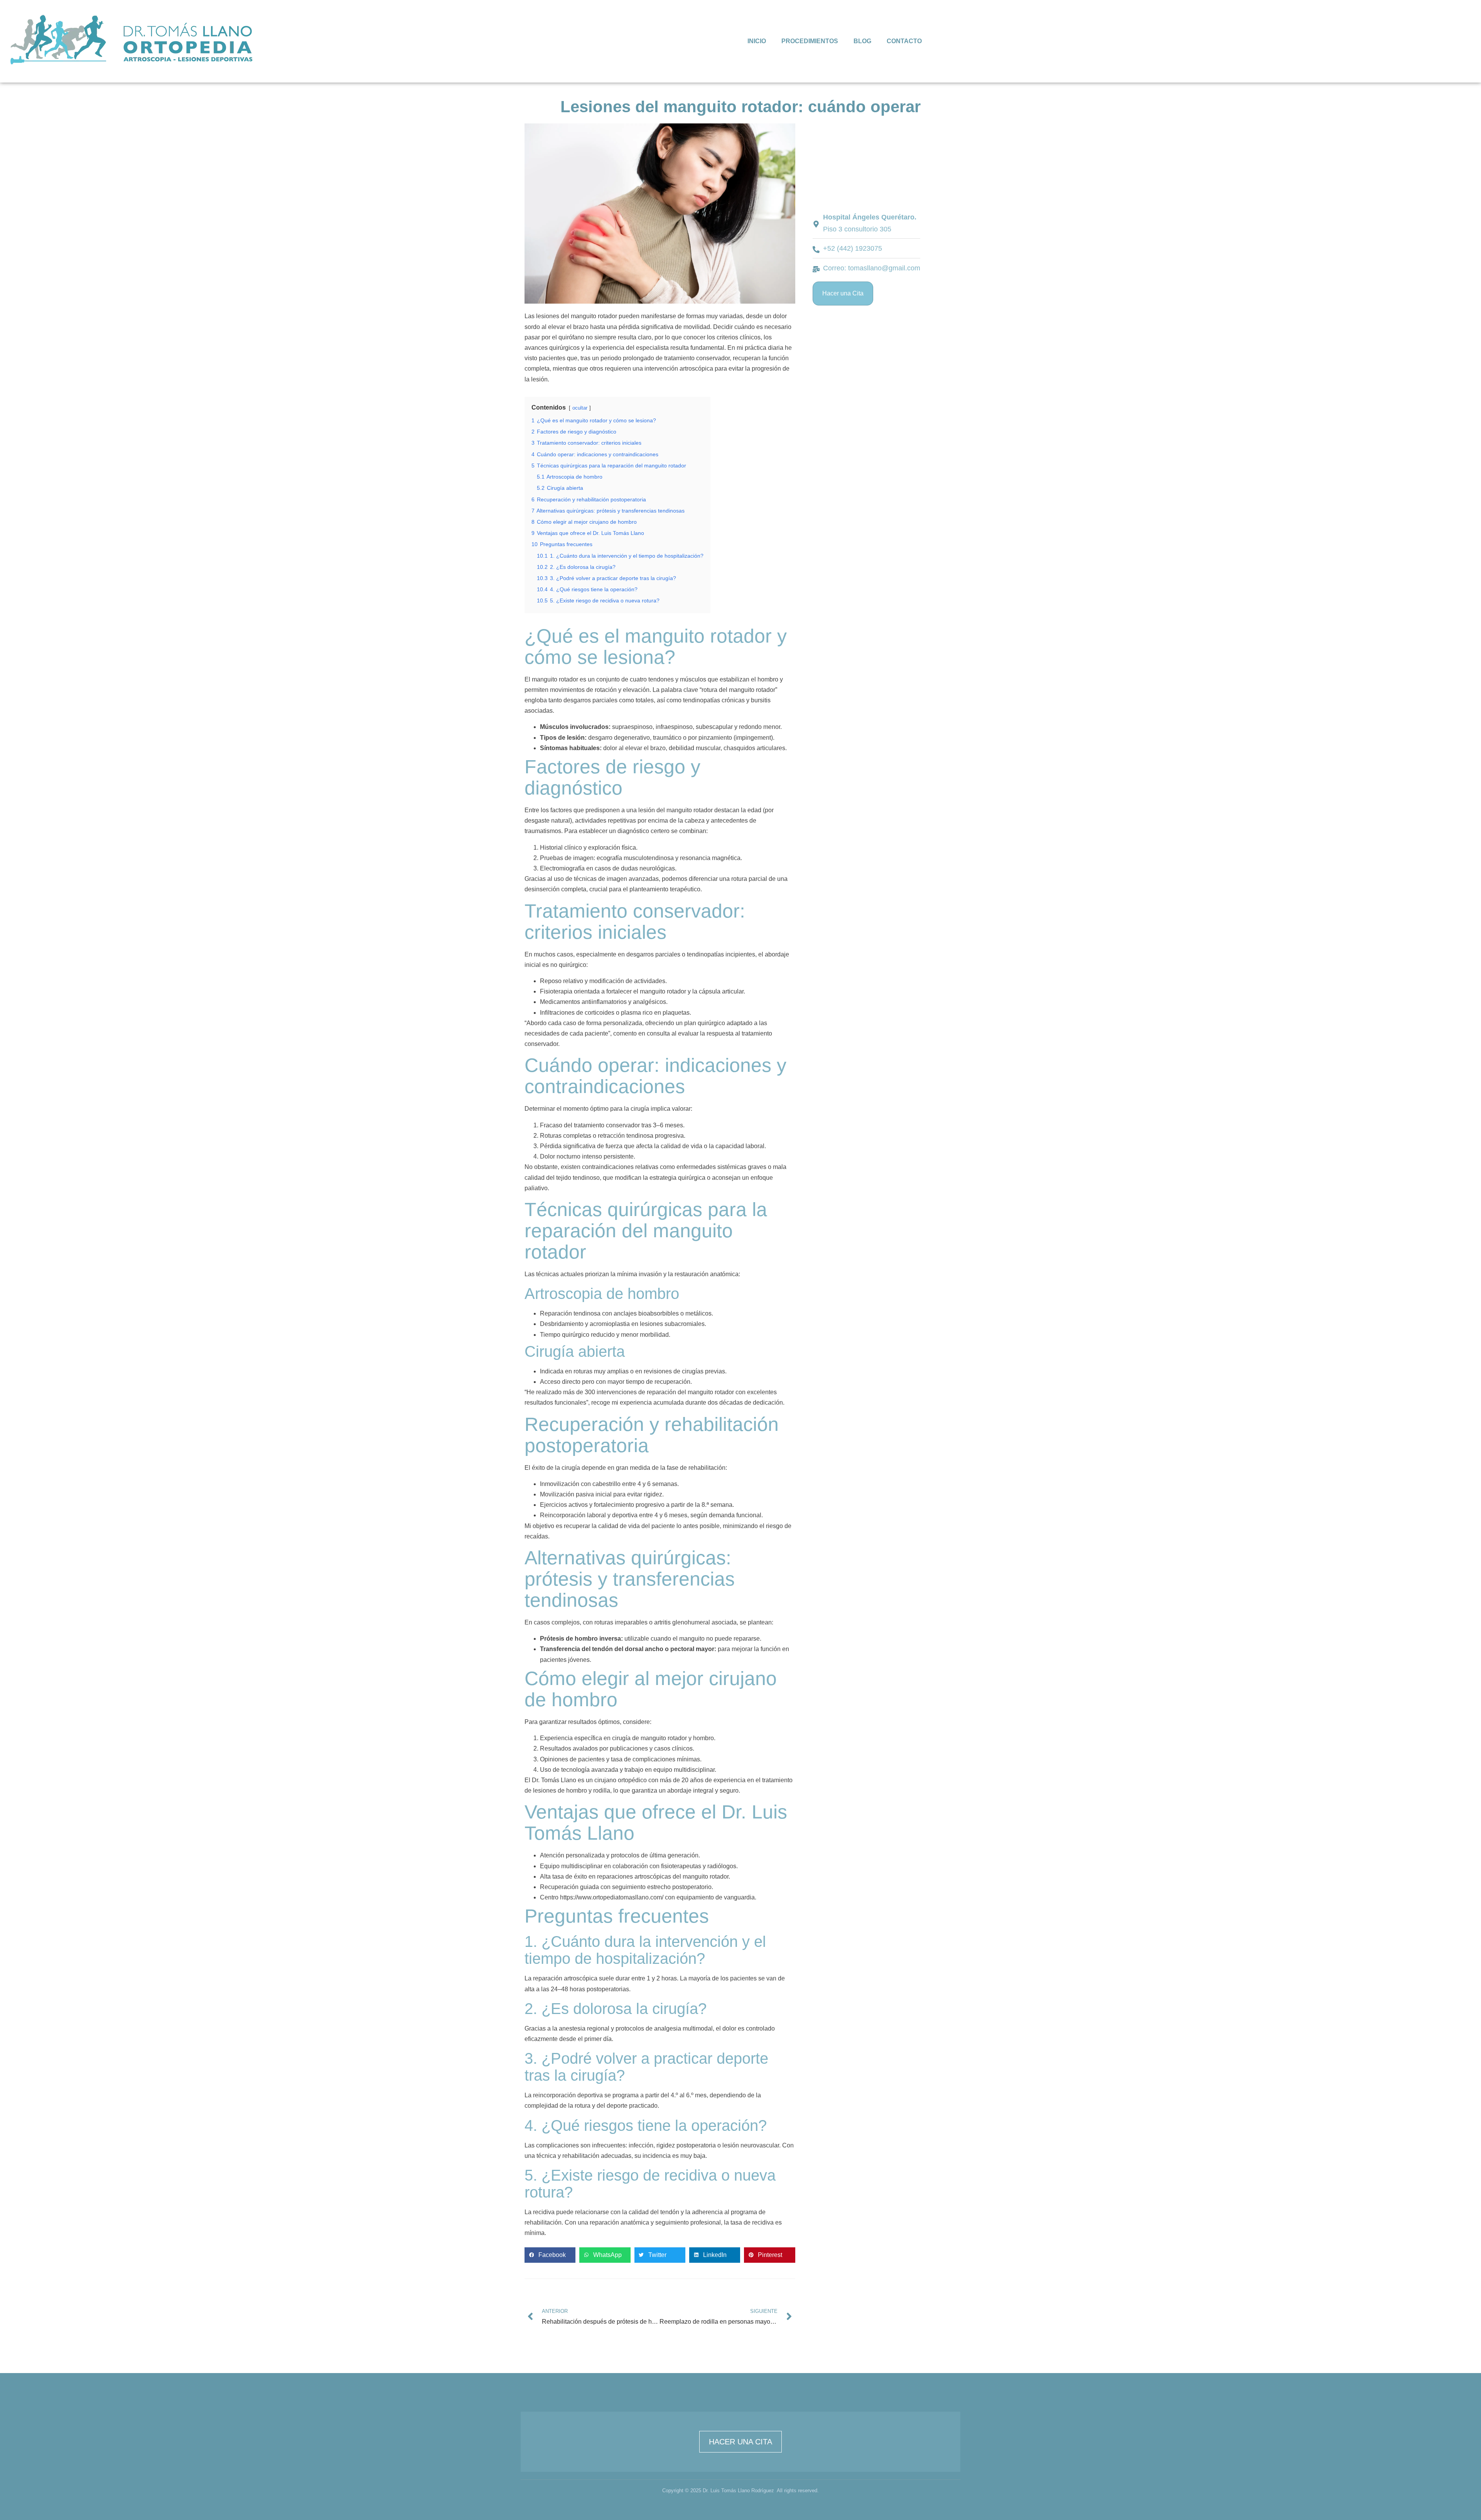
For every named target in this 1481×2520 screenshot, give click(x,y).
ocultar (580, 408)
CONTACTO (904, 41)
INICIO (757, 41)
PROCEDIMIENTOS (810, 41)
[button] (550, 2255)
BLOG (862, 41)
